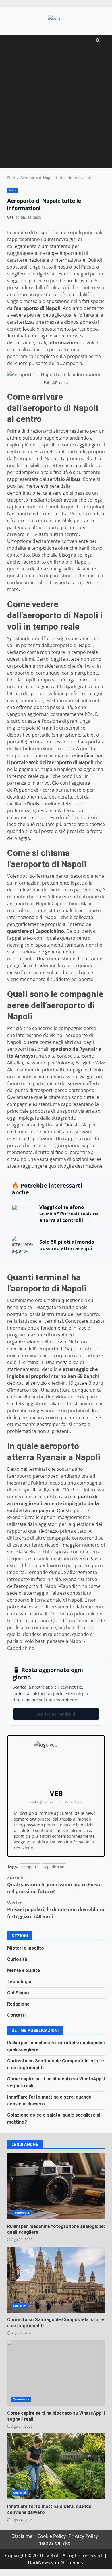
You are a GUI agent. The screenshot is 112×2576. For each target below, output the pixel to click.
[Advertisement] (56, 109)
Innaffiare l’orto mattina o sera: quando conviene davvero (56, 2466)
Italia (13, 190)
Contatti (16, 2015)
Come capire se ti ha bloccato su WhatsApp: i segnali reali (56, 2373)
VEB (10, 218)
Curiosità (17, 1959)
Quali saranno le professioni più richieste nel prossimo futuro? (54, 1885)
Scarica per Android (56, 1714)
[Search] (98, 40)
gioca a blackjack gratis (65, 687)
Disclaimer (23, 2536)
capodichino (54, 1867)
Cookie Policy (52, 2536)
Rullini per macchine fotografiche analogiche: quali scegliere (56, 2186)
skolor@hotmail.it (44, 1802)
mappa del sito (55, 2543)
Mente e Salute (24, 1970)
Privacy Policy (83, 2536)
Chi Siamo (18, 1993)
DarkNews (39, 2563)
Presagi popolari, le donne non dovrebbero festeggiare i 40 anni (56, 1909)
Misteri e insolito (26, 1948)
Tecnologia (19, 1982)
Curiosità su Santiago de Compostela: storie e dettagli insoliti (56, 2280)
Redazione (18, 2004)
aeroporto (30, 1867)
